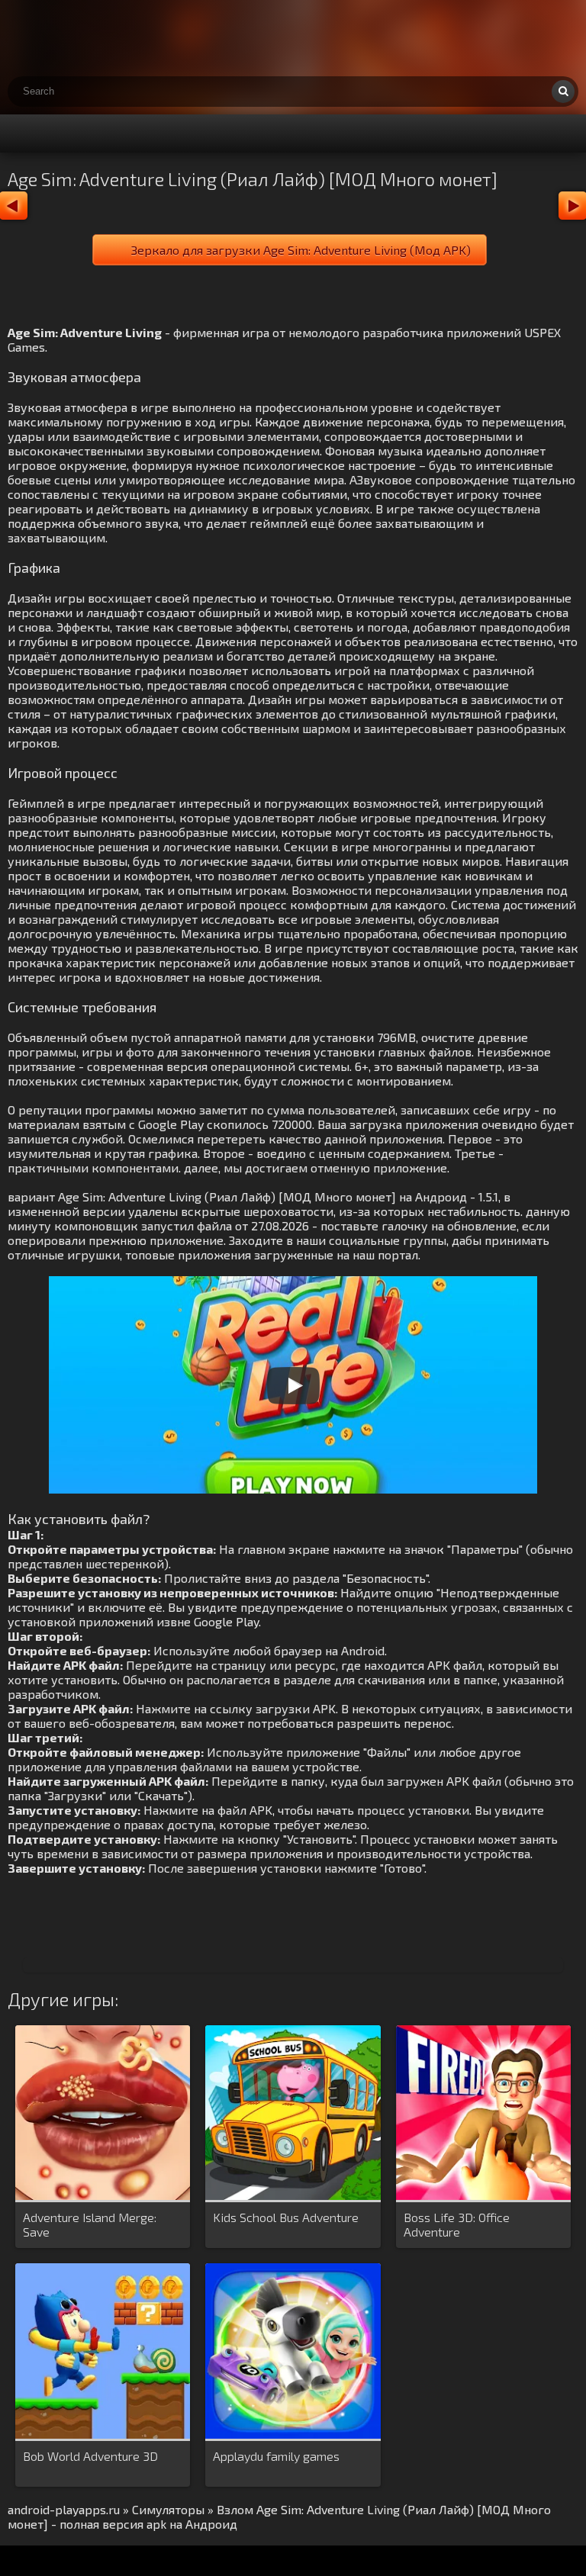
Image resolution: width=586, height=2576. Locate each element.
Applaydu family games (276, 2456)
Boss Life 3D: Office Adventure (457, 2224)
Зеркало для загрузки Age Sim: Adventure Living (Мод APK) (301, 250)
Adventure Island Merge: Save (90, 2224)
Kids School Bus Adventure (286, 2217)
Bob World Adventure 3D (90, 2456)
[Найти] (563, 92)
